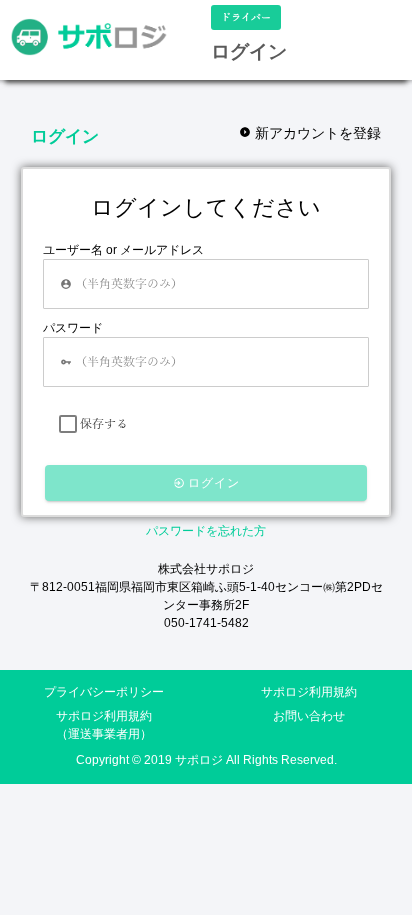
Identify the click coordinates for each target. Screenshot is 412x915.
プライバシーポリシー (104, 692)
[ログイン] (89, 37)
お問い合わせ (309, 716)
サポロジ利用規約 (309, 692)
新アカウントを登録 (316, 133)
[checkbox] (68, 424)
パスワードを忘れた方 (206, 531)
